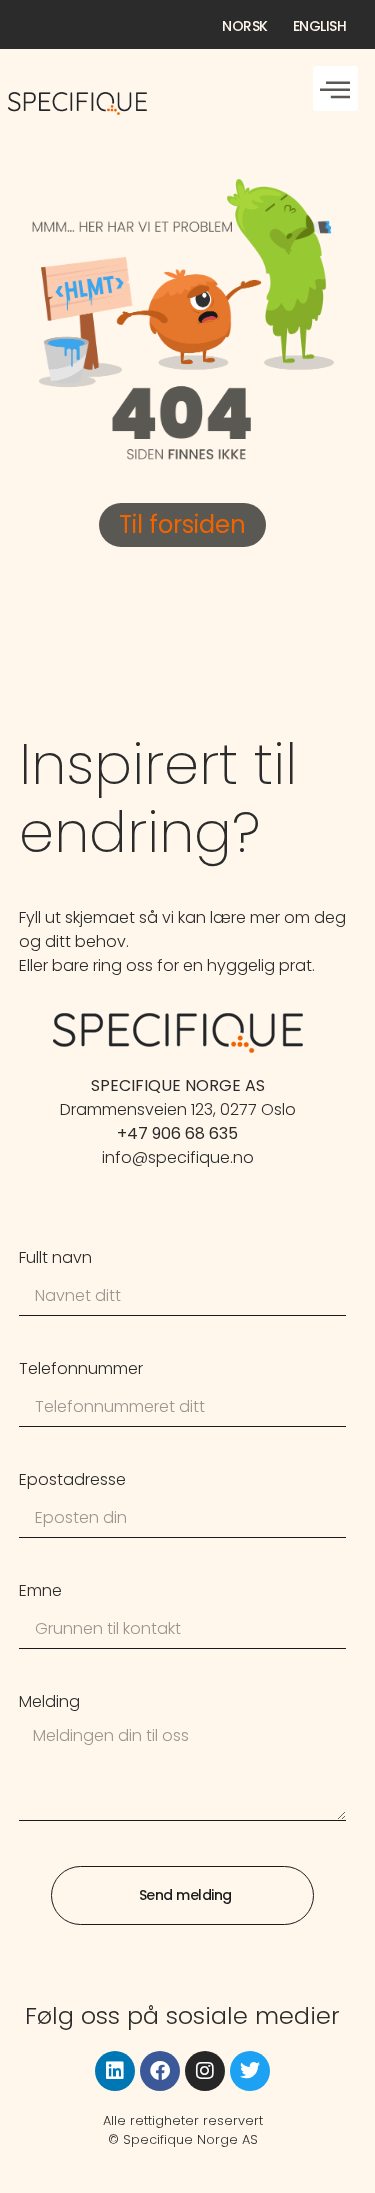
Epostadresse (72, 1481)
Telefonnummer (81, 1370)
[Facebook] (160, 2071)
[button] (335, 88)
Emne (40, 1592)
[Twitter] (250, 2071)
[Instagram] (205, 2071)
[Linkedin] (115, 2071)
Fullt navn (55, 1259)
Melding (49, 1703)
